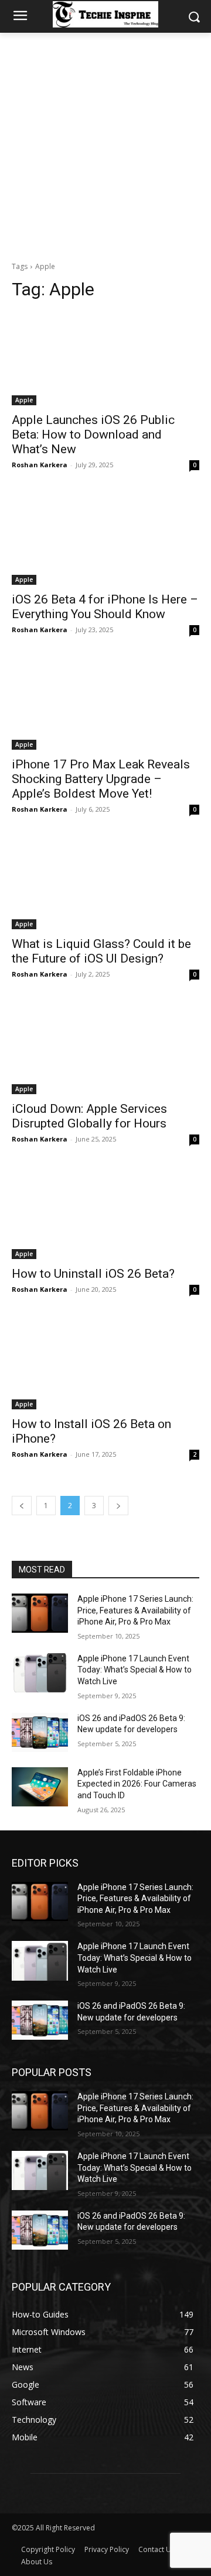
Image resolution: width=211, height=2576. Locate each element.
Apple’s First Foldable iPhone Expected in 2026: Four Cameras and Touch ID (137, 1784)
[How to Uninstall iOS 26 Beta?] (105, 1212)
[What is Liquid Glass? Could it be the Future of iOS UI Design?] (105, 882)
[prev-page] (22, 1506)
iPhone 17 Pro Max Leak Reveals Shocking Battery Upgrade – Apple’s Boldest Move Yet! (101, 779)
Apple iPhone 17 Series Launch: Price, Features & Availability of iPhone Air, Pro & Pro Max (135, 1610)
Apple (24, 400)
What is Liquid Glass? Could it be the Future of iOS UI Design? (101, 951)
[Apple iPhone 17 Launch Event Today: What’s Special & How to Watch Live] (40, 1673)
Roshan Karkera (40, 465)
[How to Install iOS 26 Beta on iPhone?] (105, 1363)
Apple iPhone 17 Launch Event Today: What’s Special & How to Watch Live (135, 1670)
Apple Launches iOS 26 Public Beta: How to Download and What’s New (93, 434)
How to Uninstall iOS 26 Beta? (93, 1274)
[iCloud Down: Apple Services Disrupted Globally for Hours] (105, 1047)
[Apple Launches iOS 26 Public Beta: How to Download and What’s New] (105, 358)
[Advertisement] (105, 144)
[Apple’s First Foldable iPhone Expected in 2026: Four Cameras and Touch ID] (40, 1787)
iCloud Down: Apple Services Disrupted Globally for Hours (89, 1116)
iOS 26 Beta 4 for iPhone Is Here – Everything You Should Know (105, 607)
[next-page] (118, 1506)
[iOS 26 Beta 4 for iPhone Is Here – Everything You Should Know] (105, 538)
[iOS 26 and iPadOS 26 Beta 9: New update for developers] (40, 1732)
